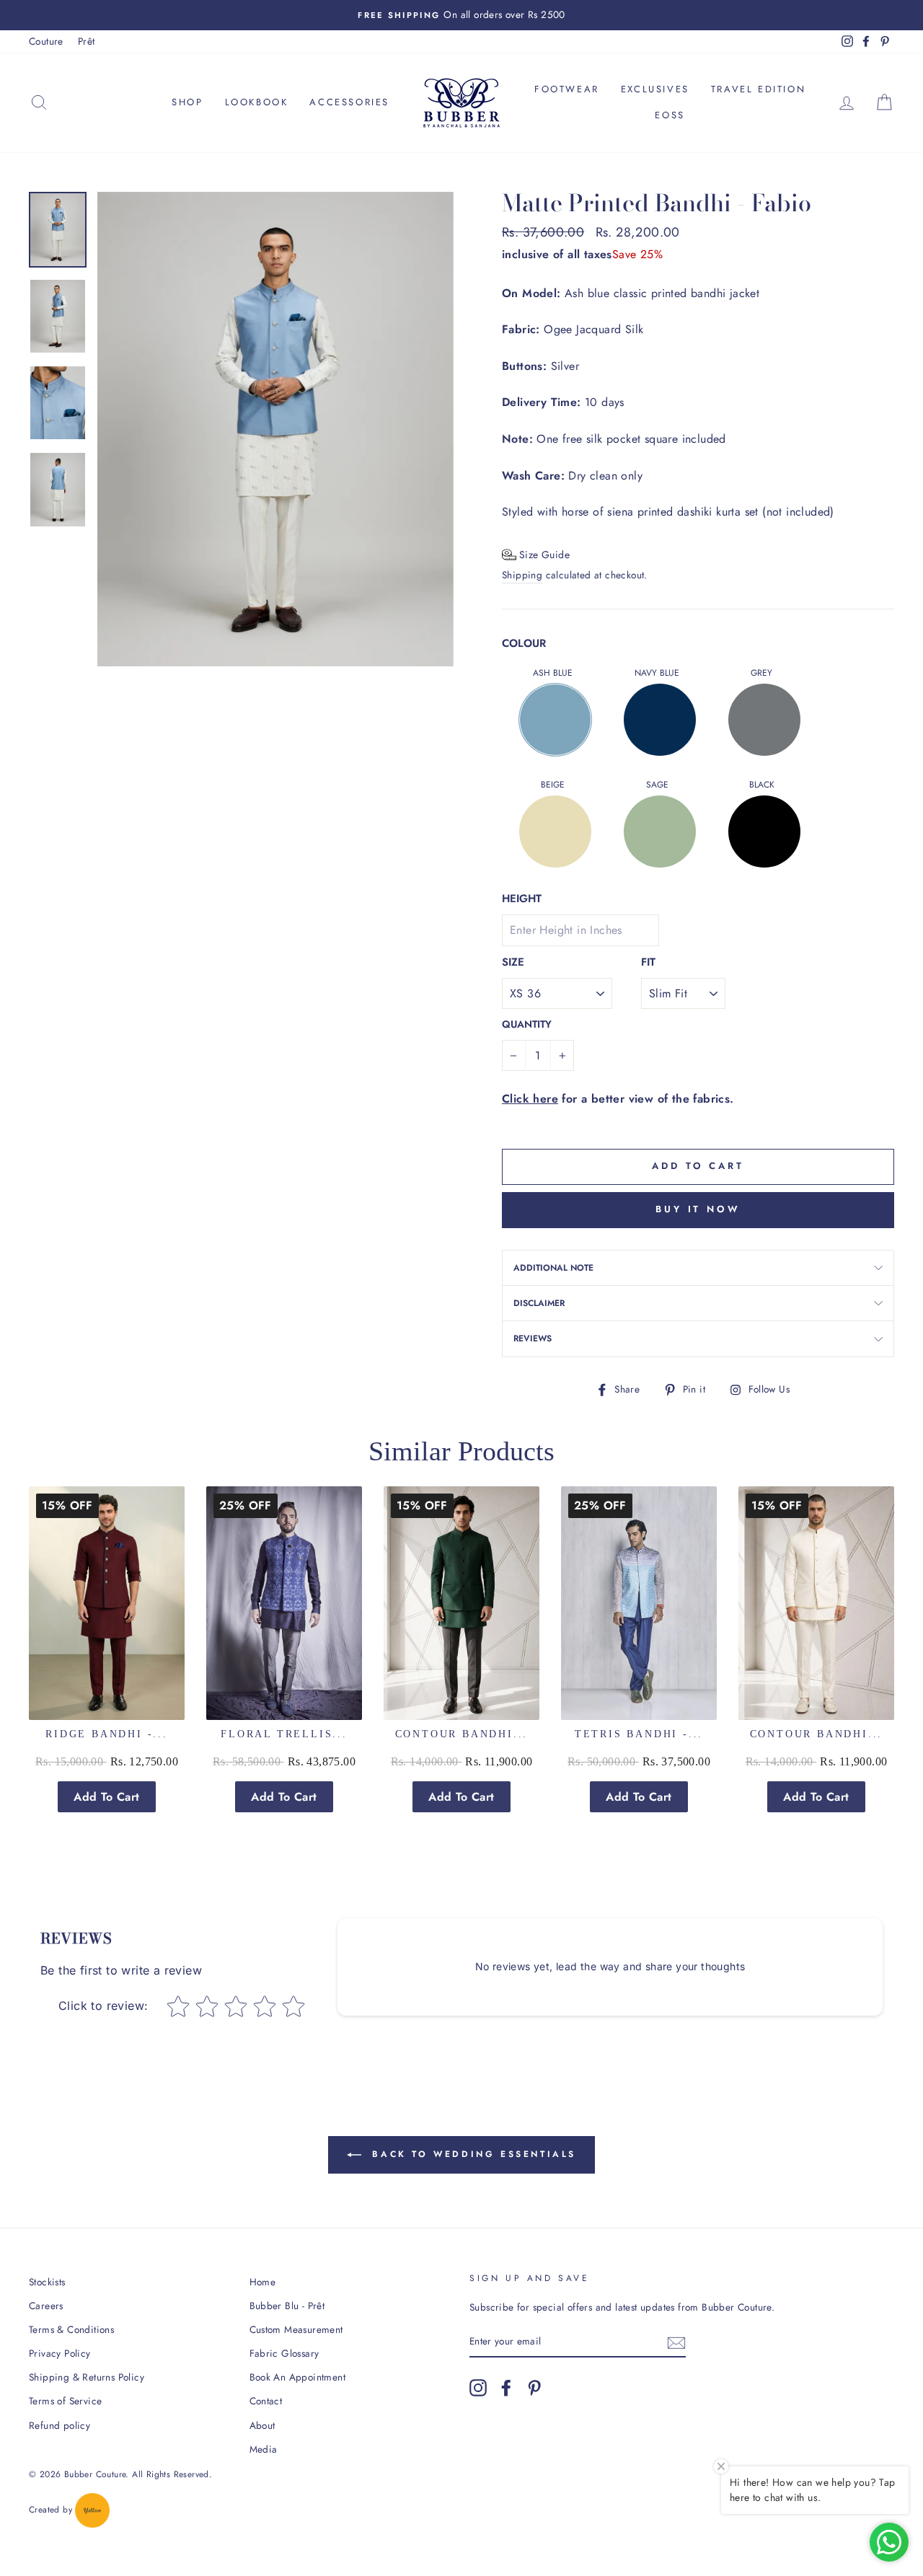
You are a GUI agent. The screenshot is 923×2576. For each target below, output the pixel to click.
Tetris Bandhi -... (639, 1734)
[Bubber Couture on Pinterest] (534, 2388)
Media (264, 2449)
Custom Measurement (296, 2329)
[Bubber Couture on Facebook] (506, 2388)
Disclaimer (539, 1303)
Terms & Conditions (71, 2329)
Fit (648, 962)
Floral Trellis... (284, 1734)
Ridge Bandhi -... (107, 1734)
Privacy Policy (60, 2353)
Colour (524, 643)
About (262, 2425)
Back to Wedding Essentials (472, 2154)
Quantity (527, 1024)
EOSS (670, 115)
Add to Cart (106, 1797)
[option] (461, 15)
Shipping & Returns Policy (87, 2377)
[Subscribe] (676, 2342)
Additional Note (553, 1268)
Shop (187, 102)
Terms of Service (65, 2401)
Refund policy (59, 2425)
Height (522, 899)
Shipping (522, 575)
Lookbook (257, 102)
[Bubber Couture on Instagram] (478, 2388)
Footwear (567, 89)
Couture (46, 41)
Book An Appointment (298, 2377)
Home (263, 2282)
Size (513, 962)
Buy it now (698, 1209)
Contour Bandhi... (462, 1734)
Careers (46, 2306)
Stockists (47, 2282)
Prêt (87, 41)
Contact (266, 2401)
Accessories (349, 102)
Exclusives (655, 89)
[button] (536, 555)
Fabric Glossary (284, 2353)
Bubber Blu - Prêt (287, 2306)
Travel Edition (758, 89)
